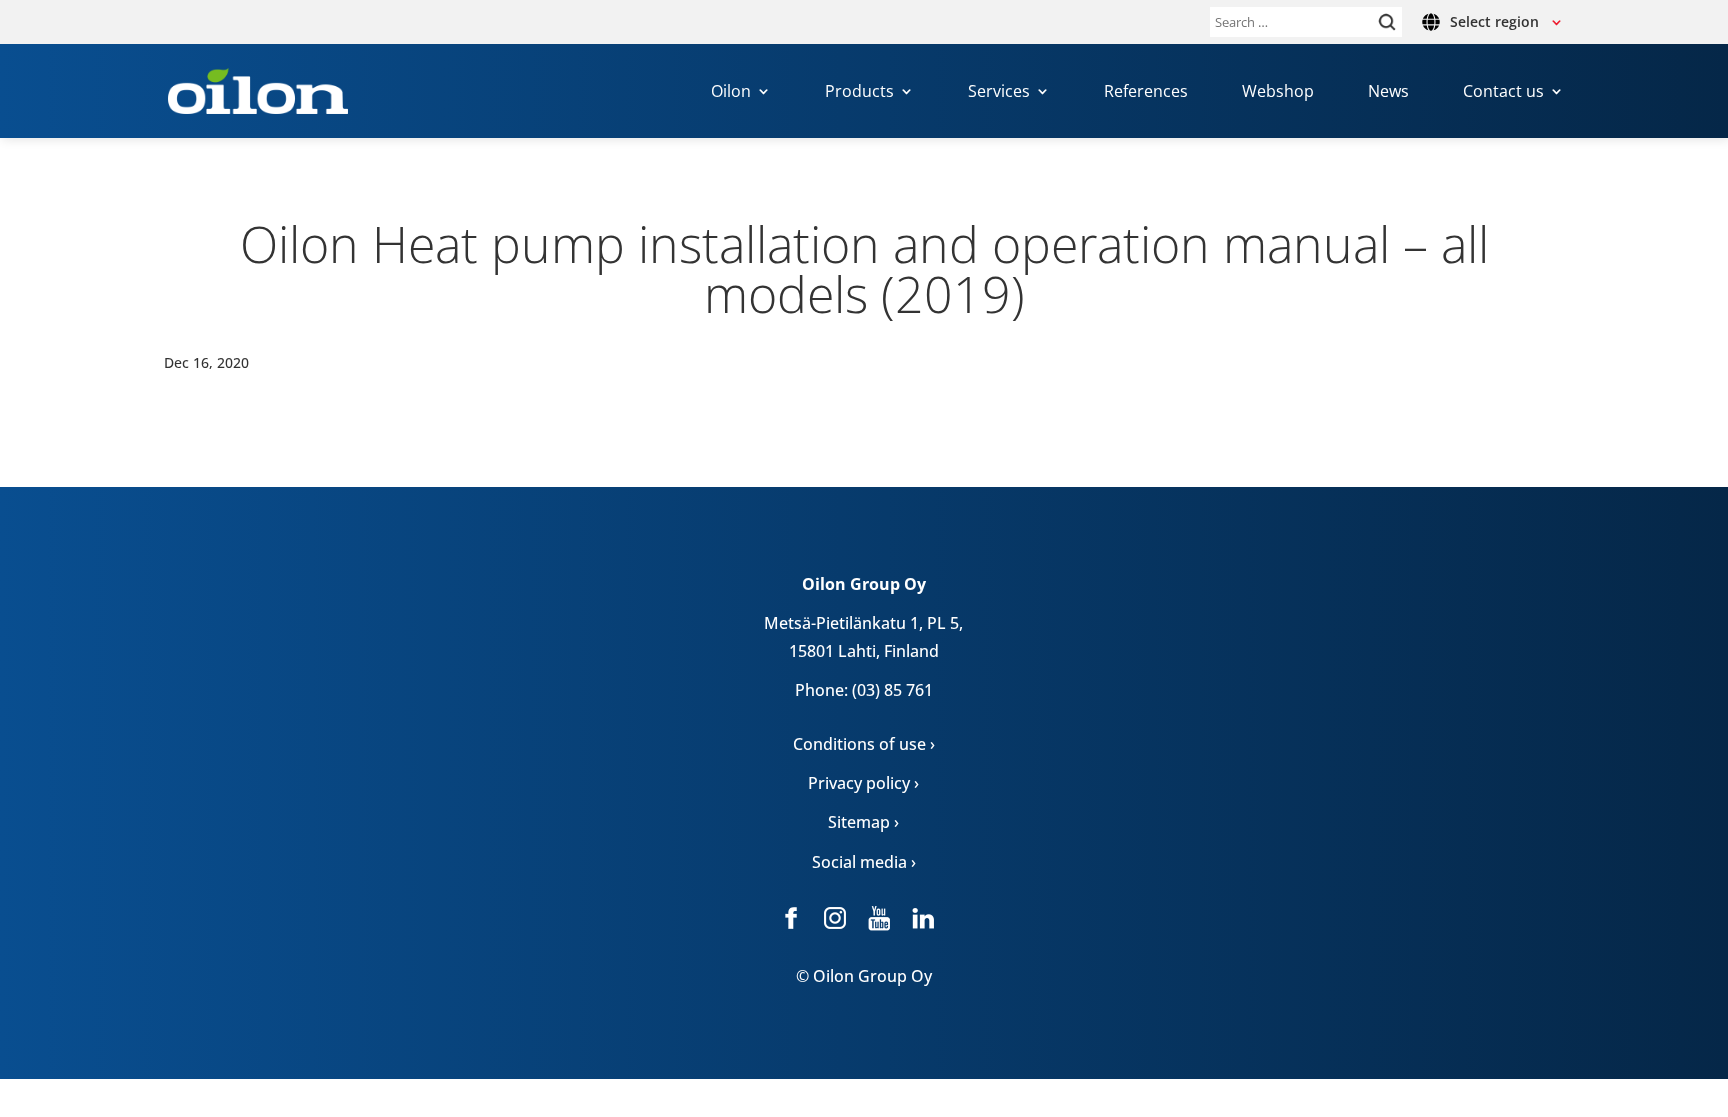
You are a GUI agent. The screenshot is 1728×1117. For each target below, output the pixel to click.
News (1388, 93)
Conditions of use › (864, 744)
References (1146, 93)
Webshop (1278, 93)
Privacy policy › (863, 783)
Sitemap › (863, 822)
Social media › (864, 862)
